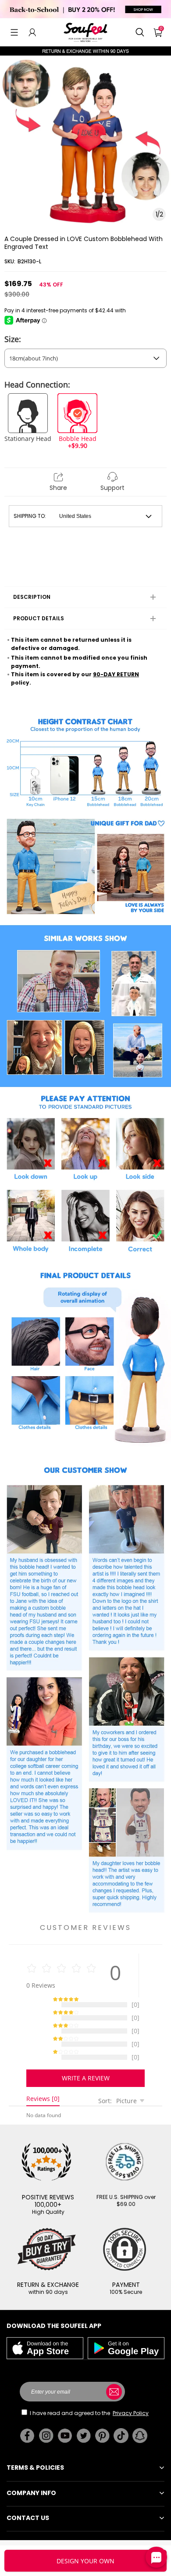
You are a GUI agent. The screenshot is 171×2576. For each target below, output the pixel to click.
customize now (85, 2561)
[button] (14, 32)
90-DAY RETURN (116, 674)
